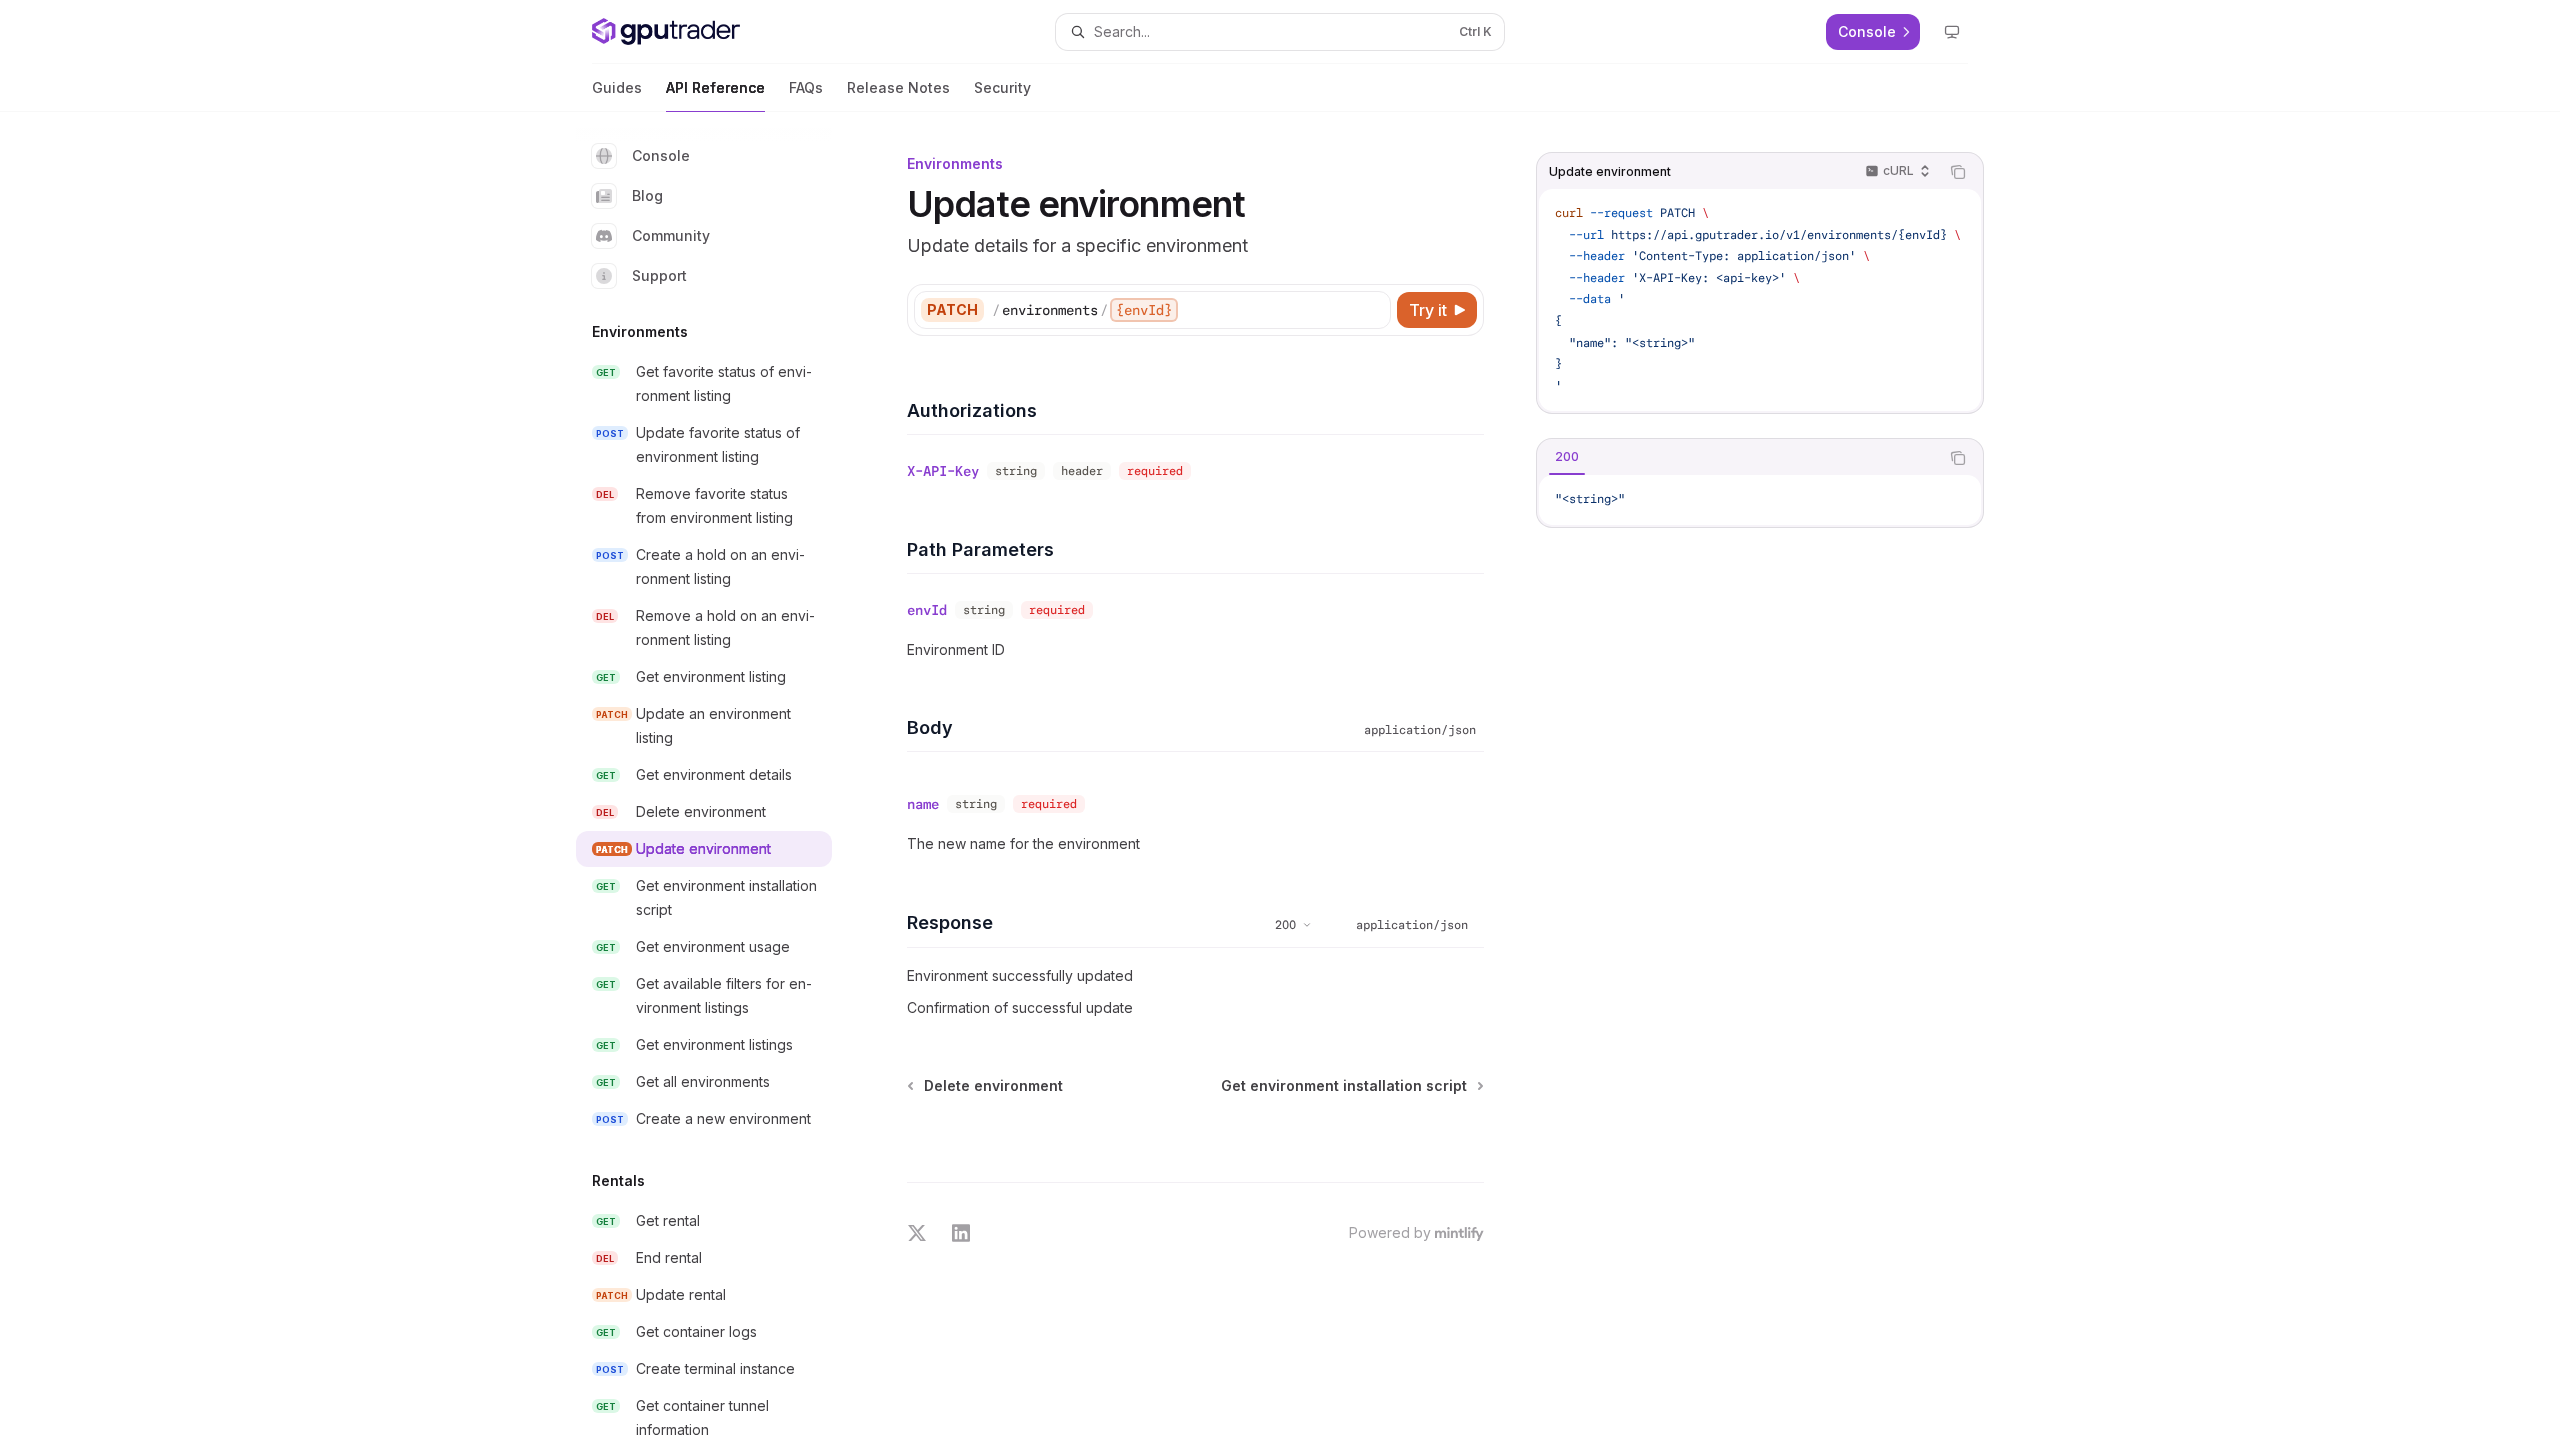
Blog (647, 195)
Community (671, 235)
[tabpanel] (1760, 500)
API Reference (715, 87)
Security (1002, 87)
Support (659, 275)
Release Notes (898, 87)
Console (661, 155)
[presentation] (720, 776)
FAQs (806, 87)
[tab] (1567, 457)
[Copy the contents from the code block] (1958, 172)
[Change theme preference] (1952, 32)
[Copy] (1372, 310)
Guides (617, 87)
